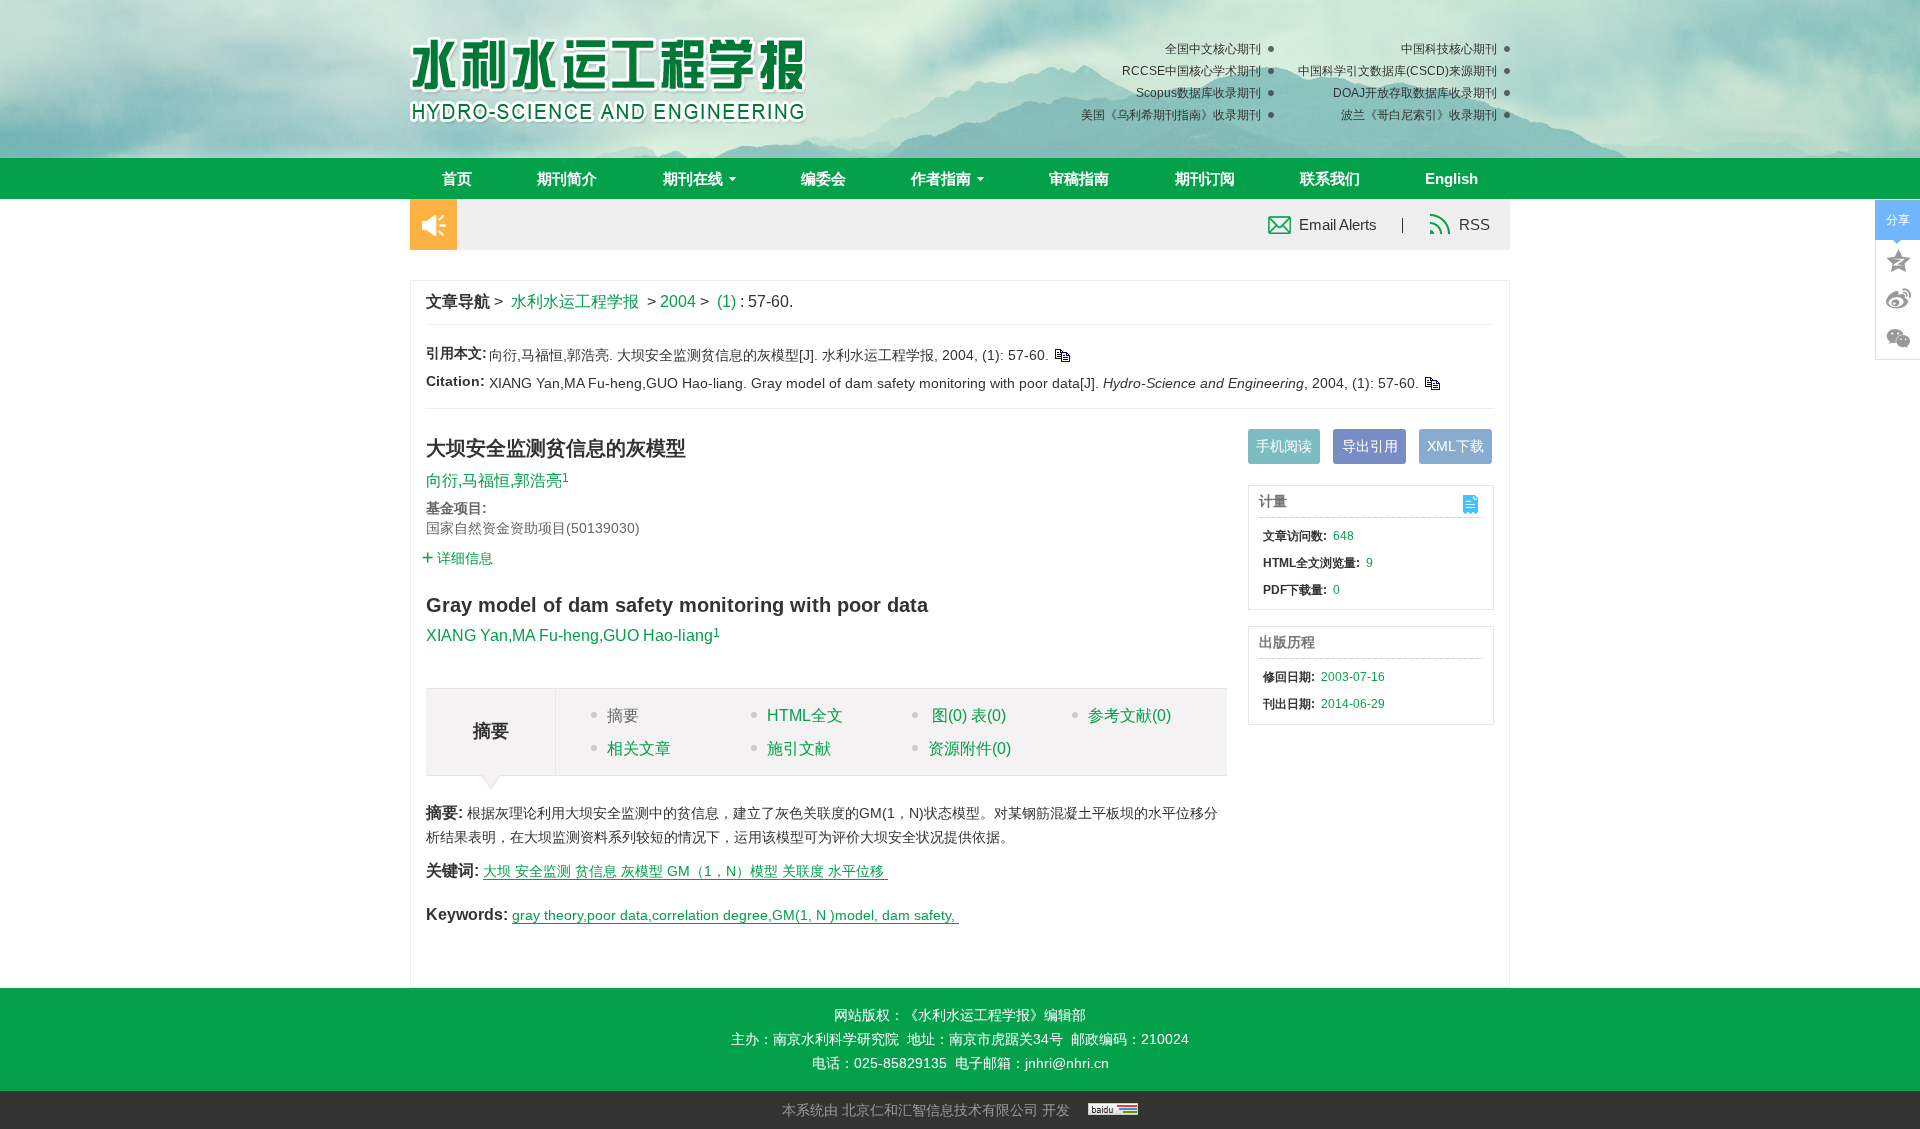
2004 (678, 301)
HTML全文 (805, 715)
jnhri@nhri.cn (1067, 1063)
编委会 (823, 178)
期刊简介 (567, 178)
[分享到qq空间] (1898, 259)
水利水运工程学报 (575, 301)
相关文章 (639, 748)
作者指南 (941, 178)
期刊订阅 (1205, 178)
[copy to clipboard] (1431, 383)
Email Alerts (1338, 224)
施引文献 (799, 748)
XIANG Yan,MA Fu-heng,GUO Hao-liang (569, 635)
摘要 (623, 715)
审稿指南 (1079, 178)
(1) (728, 301)
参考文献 (1129, 715)
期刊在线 (693, 178)
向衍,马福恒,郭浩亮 (494, 480)
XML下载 (1455, 446)
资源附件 (969, 748)
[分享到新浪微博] (1898, 299)
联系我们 (1330, 178)
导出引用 (1370, 446)
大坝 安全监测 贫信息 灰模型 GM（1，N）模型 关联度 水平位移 (685, 871)
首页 (457, 178)
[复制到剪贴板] (1061, 355)
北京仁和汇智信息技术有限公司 (940, 1110)
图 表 (967, 715)
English (1451, 178)
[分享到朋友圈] (1898, 339)
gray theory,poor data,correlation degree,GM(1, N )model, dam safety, (735, 915)
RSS (1474, 224)
